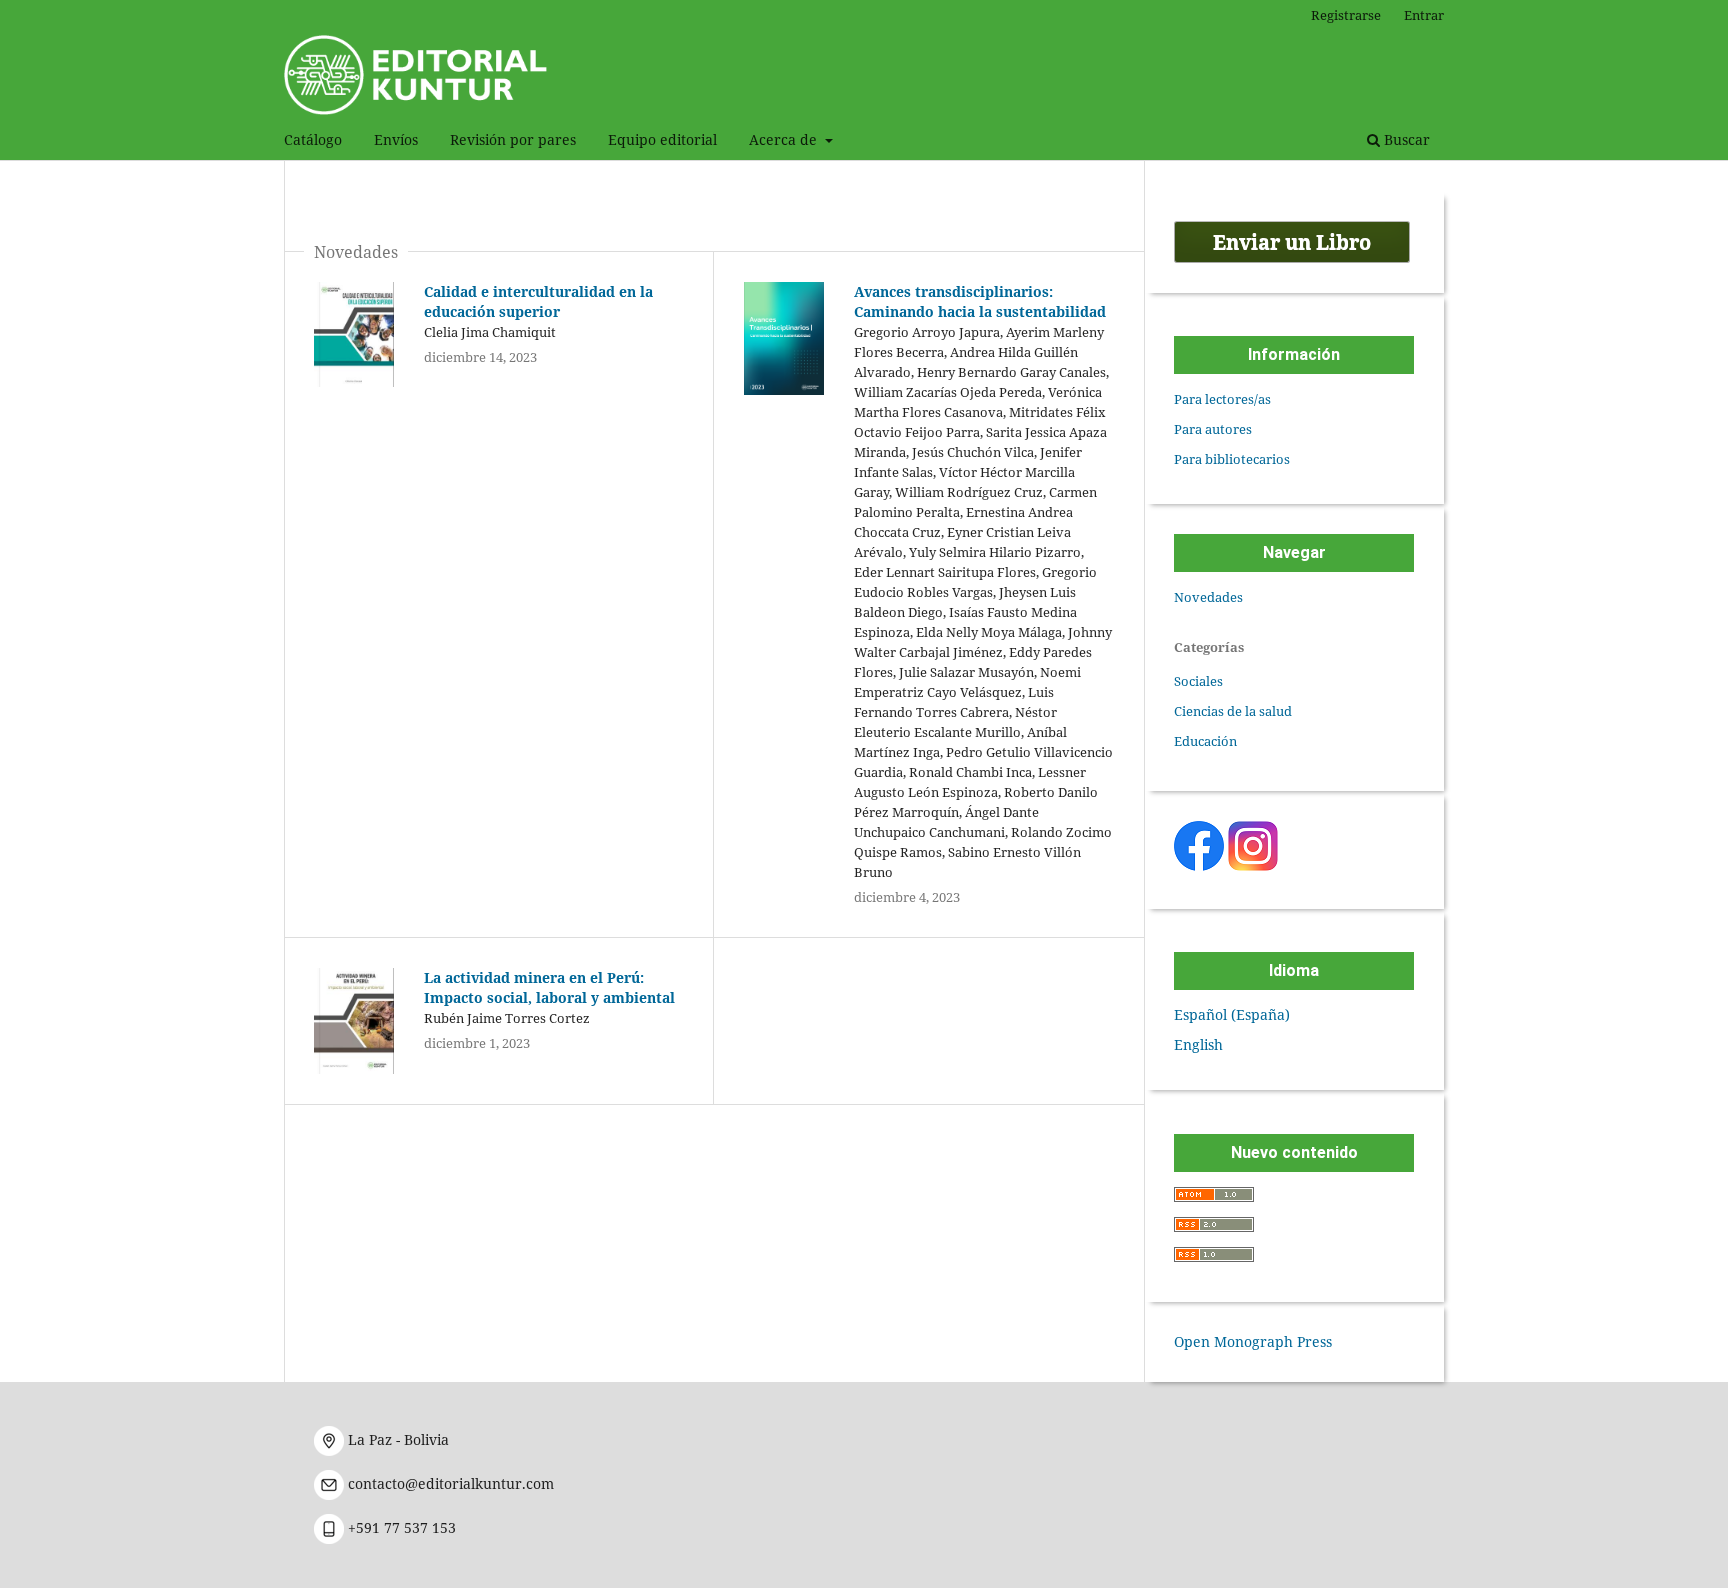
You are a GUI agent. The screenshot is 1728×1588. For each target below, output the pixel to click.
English (1198, 1044)
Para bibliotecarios (1232, 459)
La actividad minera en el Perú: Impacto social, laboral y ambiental (549, 987)
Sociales (1198, 681)
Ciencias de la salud (1233, 711)
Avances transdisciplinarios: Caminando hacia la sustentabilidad (980, 301)
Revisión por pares (513, 139)
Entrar (1424, 15)
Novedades (1208, 597)
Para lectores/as (1222, 399)
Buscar (1405, 139)
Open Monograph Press (1253, 1341)
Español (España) (1232, 1014)
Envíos (396, 139)
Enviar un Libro (1292, 241)
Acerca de (785, 139)
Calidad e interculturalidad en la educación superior (538, 301)
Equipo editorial (662, 139)
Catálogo (313, 139)
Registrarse (1346, 15)
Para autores (1213, 429)
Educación (1205, 741)
